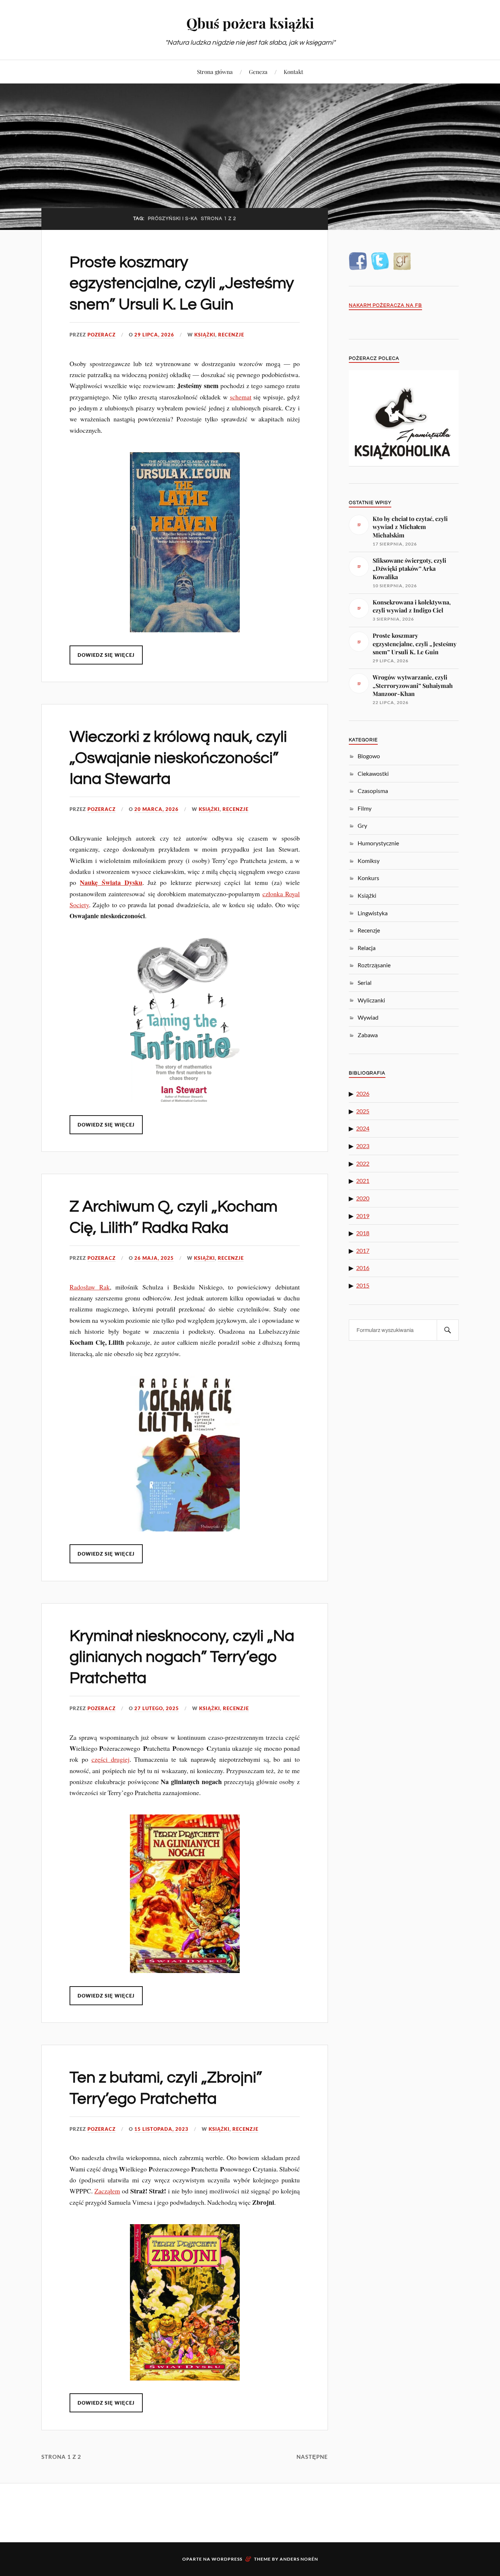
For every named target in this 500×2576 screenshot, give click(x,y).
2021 (363, 1181)
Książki (205, 335)
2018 (363, 1233)
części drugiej (111, 1759)
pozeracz (102, 335)
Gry (362, 825)
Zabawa (368, 1035)
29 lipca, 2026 (154, 335)
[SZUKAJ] (448, 1330)
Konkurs (368, 878)
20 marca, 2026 (156, 809)
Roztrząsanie (374, 965)
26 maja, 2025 (154, 1258)
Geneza (258, 72)
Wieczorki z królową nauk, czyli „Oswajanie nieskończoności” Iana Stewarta (178, 758)
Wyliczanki (371, 1000)
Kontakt (293, 72)
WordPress (227, 2559)
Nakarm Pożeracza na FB (385, 306)
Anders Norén (299, 2559)
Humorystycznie (378, 843)
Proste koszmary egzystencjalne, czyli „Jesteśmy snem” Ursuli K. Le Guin (182, 283)
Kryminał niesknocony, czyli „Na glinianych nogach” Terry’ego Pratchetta (182, 1657)
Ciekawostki (373, 773)
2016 (363, 1268)
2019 (363, 1216)
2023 (363, 1146)
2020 (363, 1198)
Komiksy (369, 861)
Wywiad (368, 1017)
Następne (312, 2457)
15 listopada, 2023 (161, 2129)
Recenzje (231, 335)
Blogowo (369, 756)
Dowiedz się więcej (106, 655)
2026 (363, 1093)
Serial (365, 982)
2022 (363, 1163)
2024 (363, 1128)
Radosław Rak (90, 1287)
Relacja (367, 948)
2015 (363, 1285)
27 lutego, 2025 (157, 1708)
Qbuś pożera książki (250, 23)
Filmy (365, 808)
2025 (363, 1111)
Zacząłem (107, 2191)
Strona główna (215, 72)
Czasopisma (373, 791)
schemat (241, 397)
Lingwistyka (373, 913)
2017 (363, 1250)
